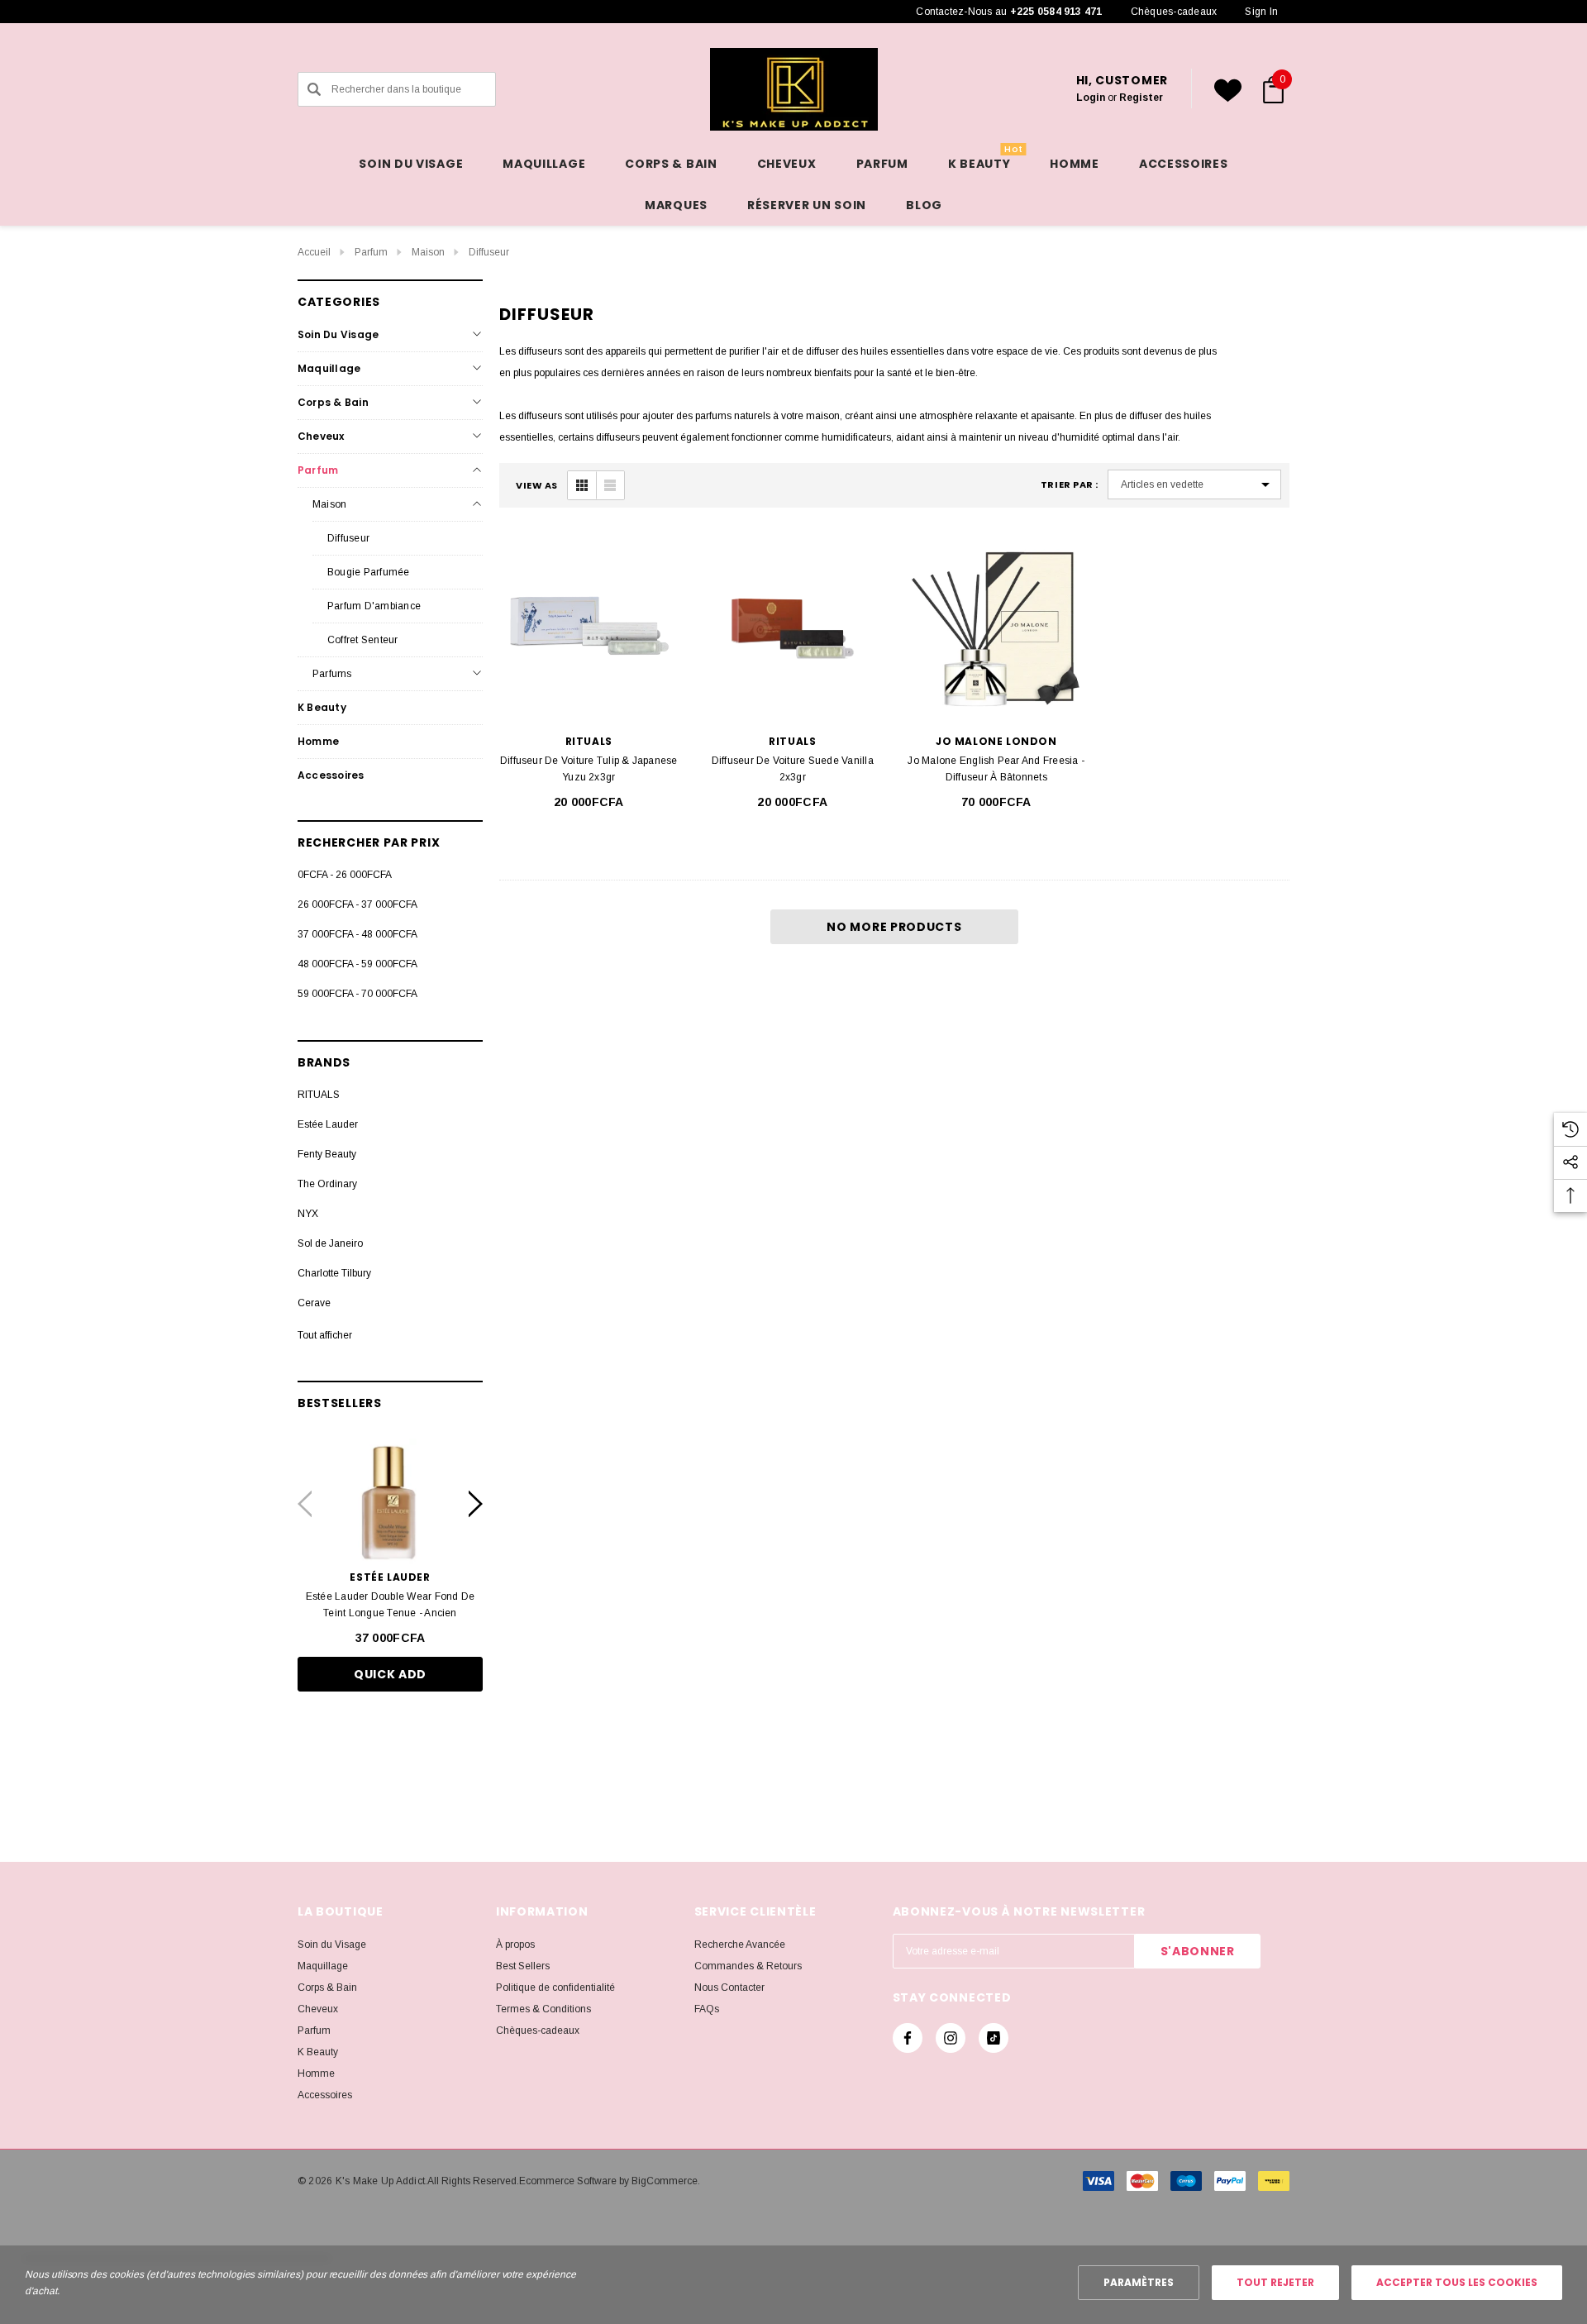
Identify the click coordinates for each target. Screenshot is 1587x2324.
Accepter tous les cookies (1457, 2282)
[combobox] (397, 89)
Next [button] (476, 1504)
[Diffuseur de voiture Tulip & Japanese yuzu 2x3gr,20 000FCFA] (589, 626)
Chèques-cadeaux (1174, 12)
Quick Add (390, 1674)
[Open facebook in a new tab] (908, 2038)
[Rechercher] (314, 89)
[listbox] (1194, 484)
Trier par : (1070, 485)
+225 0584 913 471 (1056, 12)
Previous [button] (305, 1504)
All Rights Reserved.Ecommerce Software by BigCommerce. (564, 2181)
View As (537, 486)
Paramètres (1139, 2282)
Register (1141, 98)
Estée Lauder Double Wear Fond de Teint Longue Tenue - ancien (391, 1605)
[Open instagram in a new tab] (951, 2038)
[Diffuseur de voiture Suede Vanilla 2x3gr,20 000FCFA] (793, 626)
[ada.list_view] (610, 485)
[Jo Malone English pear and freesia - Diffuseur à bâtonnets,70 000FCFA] (996, 626)
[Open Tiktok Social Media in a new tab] (994, 2038)
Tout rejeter (1275, 2282)
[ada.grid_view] (582, 485)
